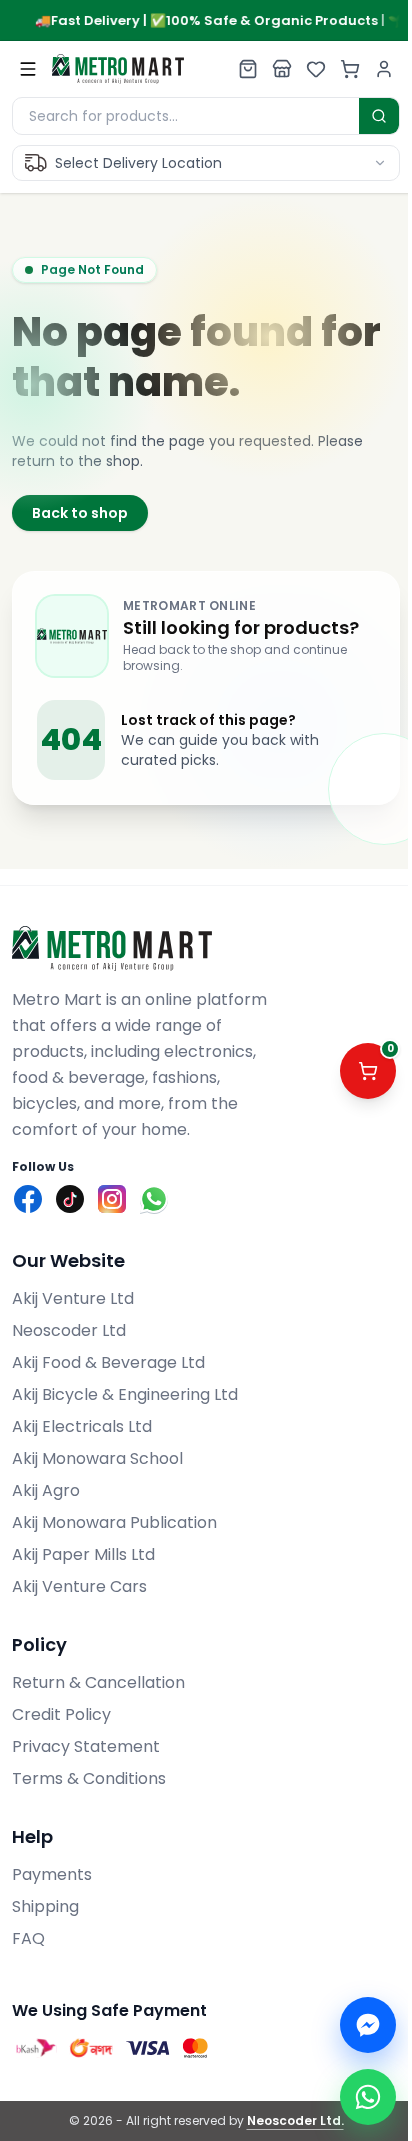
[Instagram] (112, 1199)
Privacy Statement (86, 1746)
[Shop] (248, 69)
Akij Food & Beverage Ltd (108, 1362)
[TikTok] (70, 1199)
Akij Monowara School (97, 1458)
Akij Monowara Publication (114, 1522)
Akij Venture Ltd (73, 1298)
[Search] (379, 116)
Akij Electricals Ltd (82, 1426)
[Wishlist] (316, 69)
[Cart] (350, 69)
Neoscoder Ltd (69, 1330)
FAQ (28, 1938)
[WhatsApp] (154, 1199)
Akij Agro (46, 1490)
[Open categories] (28, 69)
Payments (52, 1874)
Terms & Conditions (89, 1778)
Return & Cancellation (98, 1682)
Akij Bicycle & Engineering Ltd (125, 1394)
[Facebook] (28, 1199)
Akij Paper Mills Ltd (83, 1554)
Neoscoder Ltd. (295, 2120)
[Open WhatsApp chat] (368, 2097)
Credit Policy (61, 1714)
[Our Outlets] (282, 69)
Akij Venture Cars (79, 1586)
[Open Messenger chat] (368, 2025)
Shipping (45, 1906)
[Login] (384, 69)
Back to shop (80, 513)
